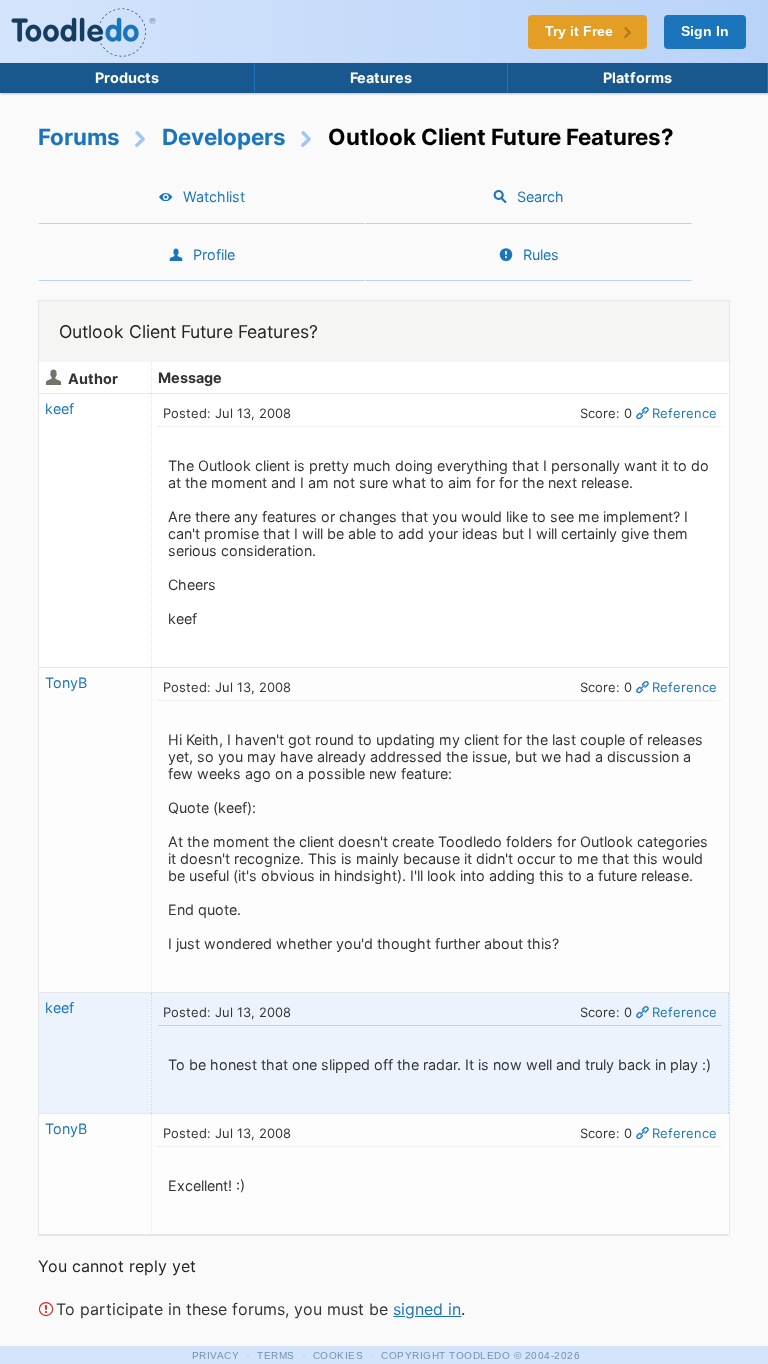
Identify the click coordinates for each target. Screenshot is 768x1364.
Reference (684, 413)
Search (540, 196)
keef (59, 408)
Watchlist (214, 196)
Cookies (338, 1355)
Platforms (637, 77)
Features (381, 77)
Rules (541, 254)
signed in (427, 1309)
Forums (79, 136)
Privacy (216, 1355)
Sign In (705, 31)
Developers (224, 136)
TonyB (66, 682)
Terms (276, 1355)
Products (127, 77)
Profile (214, 254)
